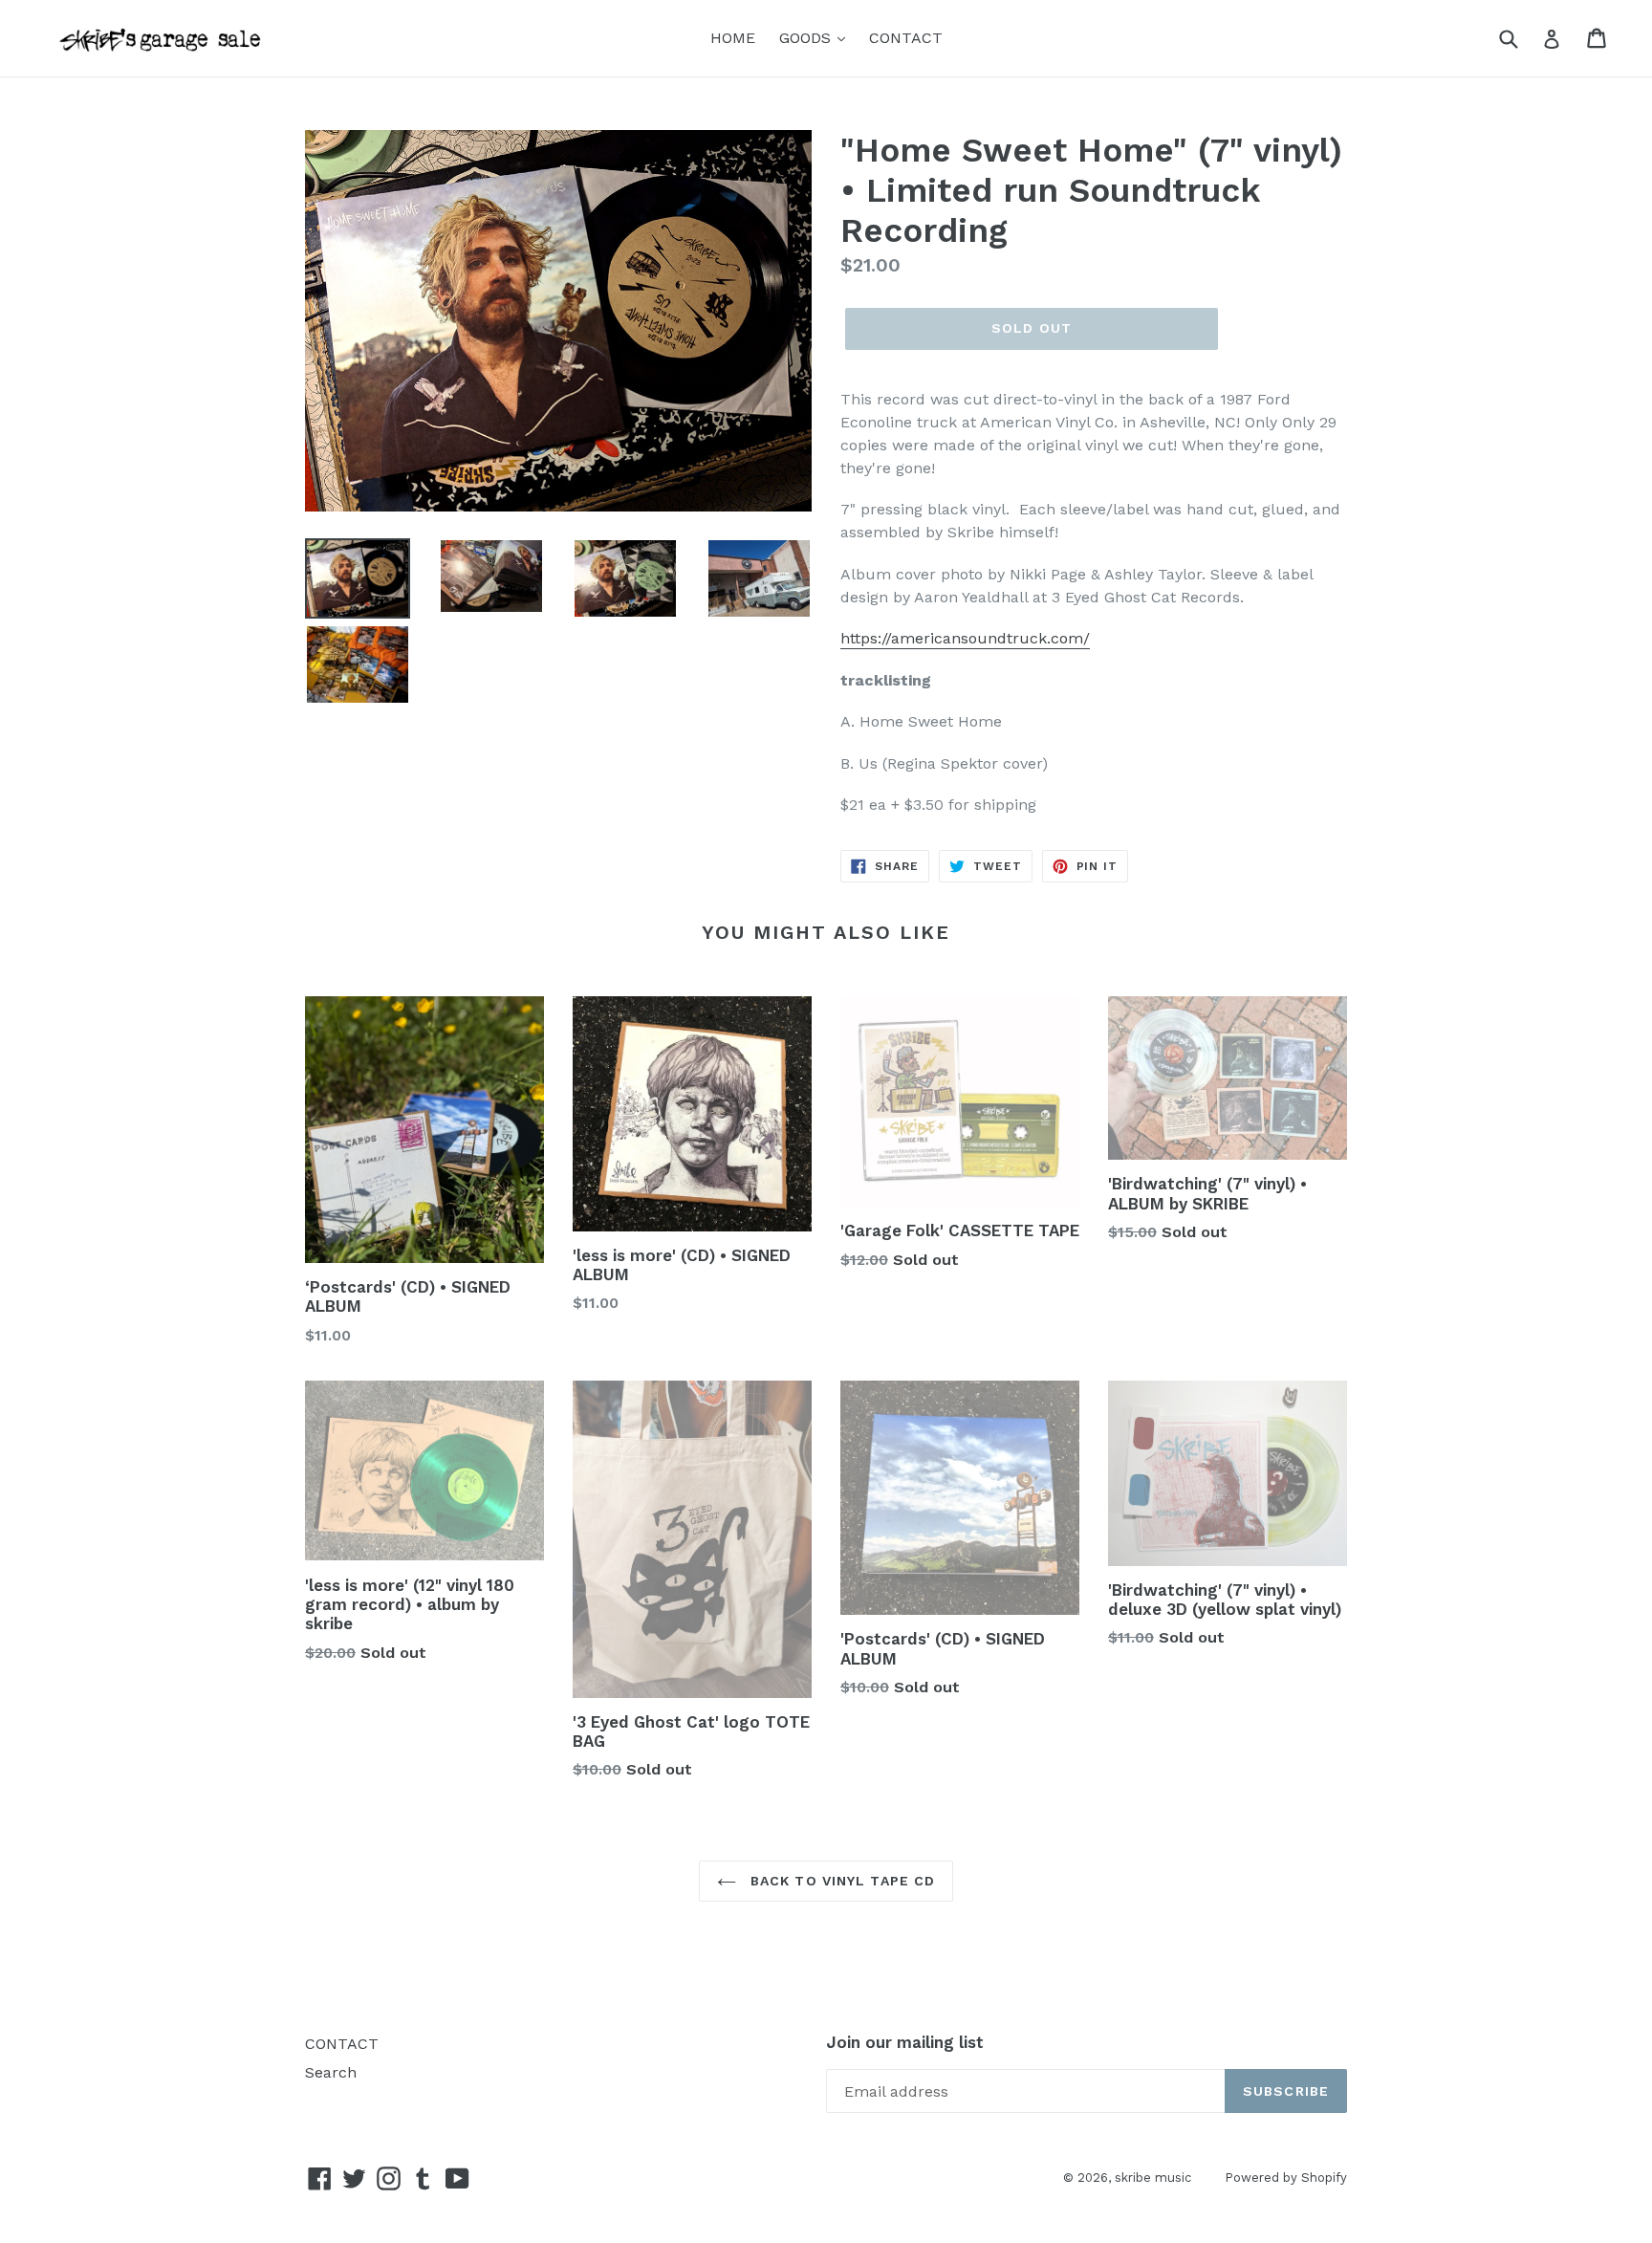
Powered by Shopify (1286, 2178)
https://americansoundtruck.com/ (965, 638)
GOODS (807, 38)
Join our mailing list (905, 2042)
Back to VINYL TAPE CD (841, 1881)
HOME (733, 38)
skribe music (1153, 2178)
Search (331, 2072)
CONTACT (906, 38)
